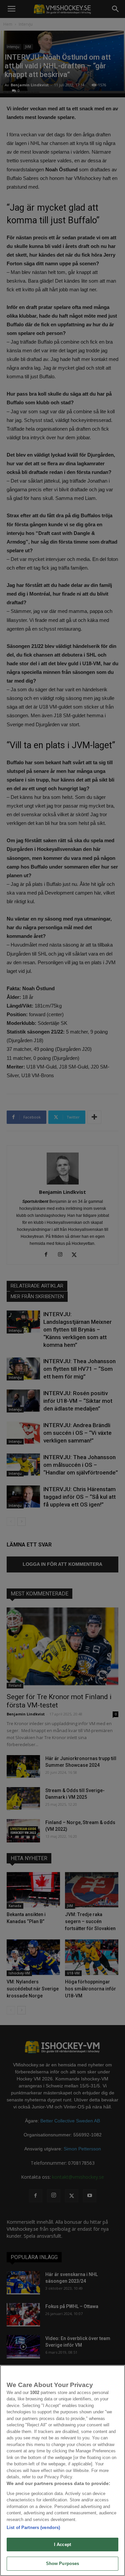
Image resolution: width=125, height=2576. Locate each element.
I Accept (62, 2545)
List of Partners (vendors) (33, 2528)
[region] (62, 2471)
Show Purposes (63, 2564)
